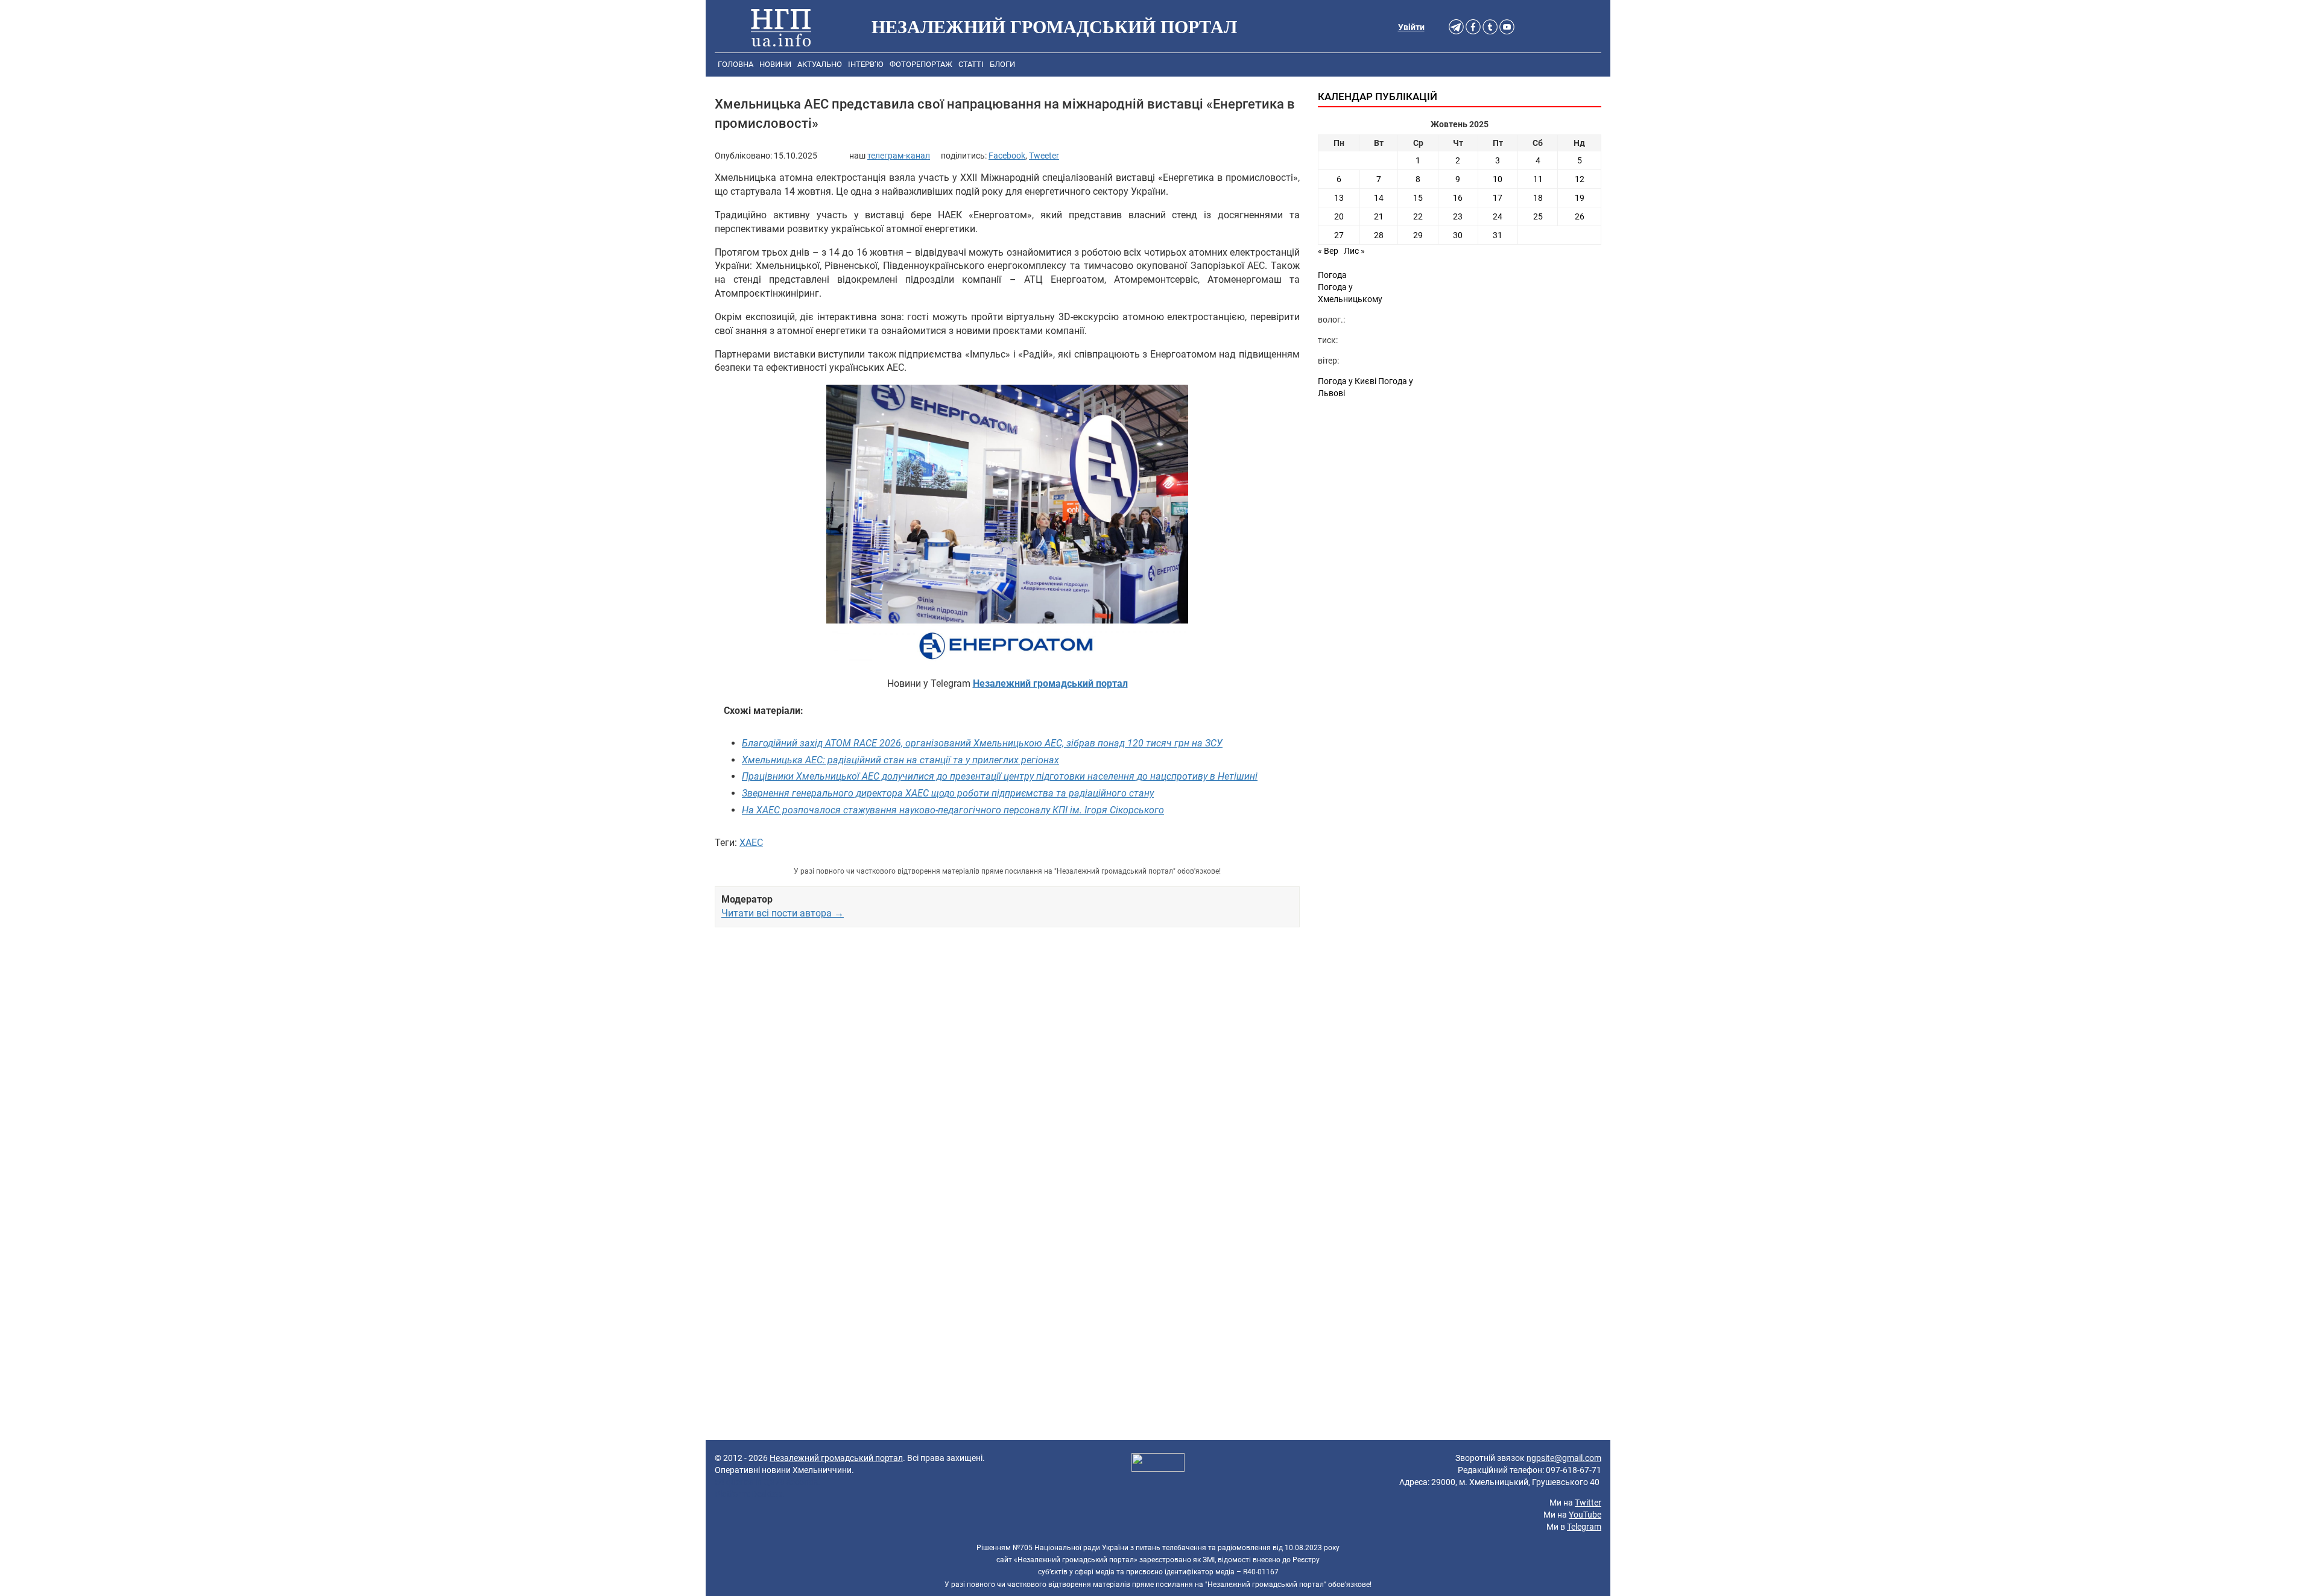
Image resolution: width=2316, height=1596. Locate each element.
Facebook (1007, 156)
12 (1580, 179)
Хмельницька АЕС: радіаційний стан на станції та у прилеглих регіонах (900, 760)
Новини (775, 64)
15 (1418, 198)
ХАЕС (751, 843)
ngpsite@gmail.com (1564, 1458)
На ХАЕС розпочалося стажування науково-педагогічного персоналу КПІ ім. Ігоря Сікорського (953, 810)
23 (1458, 216)
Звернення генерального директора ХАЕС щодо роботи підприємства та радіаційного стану (948, 793)
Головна (736, 64)
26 (1580, 216)
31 (1498, 235)
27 (1339, 235)
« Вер (1328, 251)
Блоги (1002, 64)
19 (1580, 198)
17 (1498, 198)
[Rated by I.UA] (1158, 1464)
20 (1339, 216)
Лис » (1354, 251)
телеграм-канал (899, 156)
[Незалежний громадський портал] (781, 27)
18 (1538, 198)
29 (1418, 235)
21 (1379, 216)
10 (1498, 179)
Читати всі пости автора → (783, 913)
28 (1379, 235)
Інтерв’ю (866, 64)
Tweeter (1044, 156)
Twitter (1588, 1503)
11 (1538, 179)
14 (1379, 198)
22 (1418, 216)
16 (1458, 198)
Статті (971, 64)
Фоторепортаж (921, 64)
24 (1498, 216)
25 (1538, 216)
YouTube (1585, 1515)
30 (1458, 235)
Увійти (1411, 27)
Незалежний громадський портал (836, 1458)
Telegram (1584, 1527)
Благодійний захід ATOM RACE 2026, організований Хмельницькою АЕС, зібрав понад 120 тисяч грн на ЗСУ (982, 743)
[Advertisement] (1007, 1075)
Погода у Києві (1347, 381)
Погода (1332, 275)
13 (1339, 198)
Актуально (820, 64)
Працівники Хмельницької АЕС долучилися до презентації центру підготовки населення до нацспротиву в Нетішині (1000, 776)
